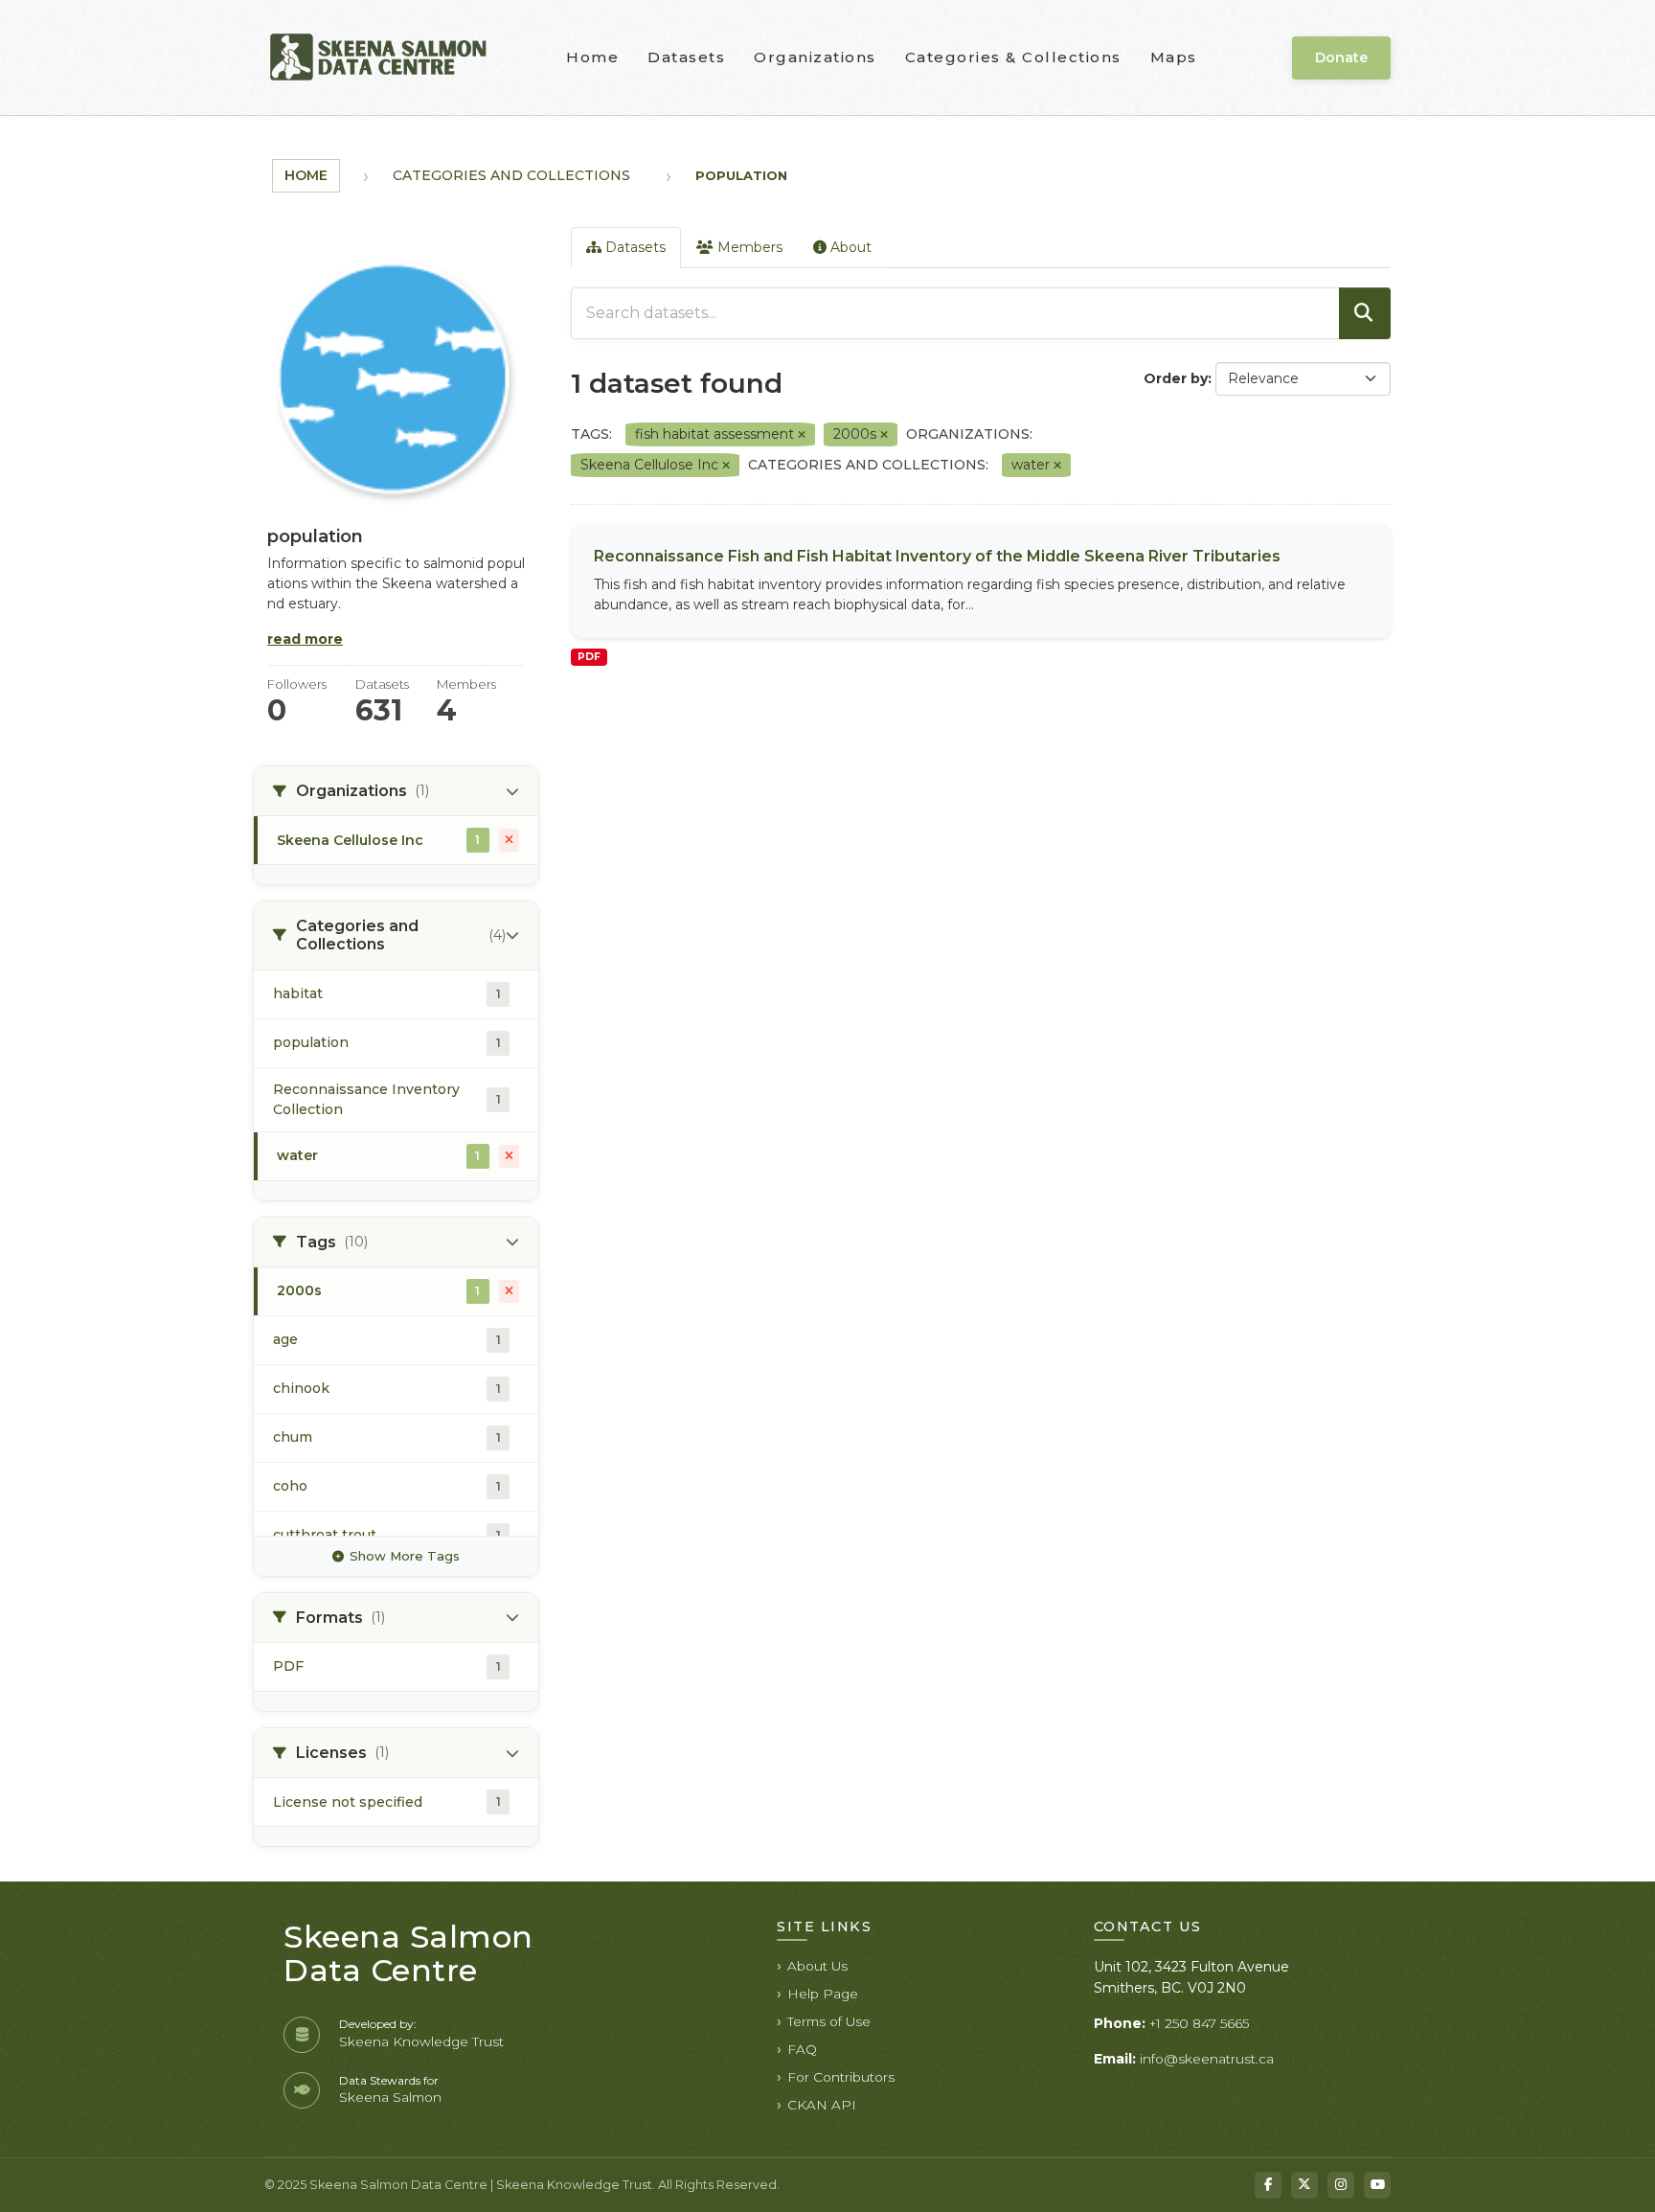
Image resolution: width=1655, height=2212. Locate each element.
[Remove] (802, 435)
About (849, 247)
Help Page (823, 1994)
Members (748, 247)
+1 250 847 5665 (1199, 2023)
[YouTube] (1377, 2185)
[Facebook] (1268, 2185)
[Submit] (1365, 313)
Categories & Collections (1013, 57)
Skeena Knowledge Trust (421, 2041)
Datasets (686, 57)
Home (592, 57)
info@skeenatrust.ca (1207, 2059)
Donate (1341, 57)
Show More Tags (405, 1556)
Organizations (815, 57)
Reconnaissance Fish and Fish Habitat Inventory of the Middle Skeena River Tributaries (937, 556)
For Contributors (841, 2077)
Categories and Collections (511, 175)
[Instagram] (1341, 2185)
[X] (1304, 2185)
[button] (396, 791)
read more (305, 639)
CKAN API (822, 2105)
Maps (1174, 57)
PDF (589, 657)
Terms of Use (829, 2021)
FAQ (802, 2049)
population (741, 175)
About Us (817, 1966)
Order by (1176, 378)
